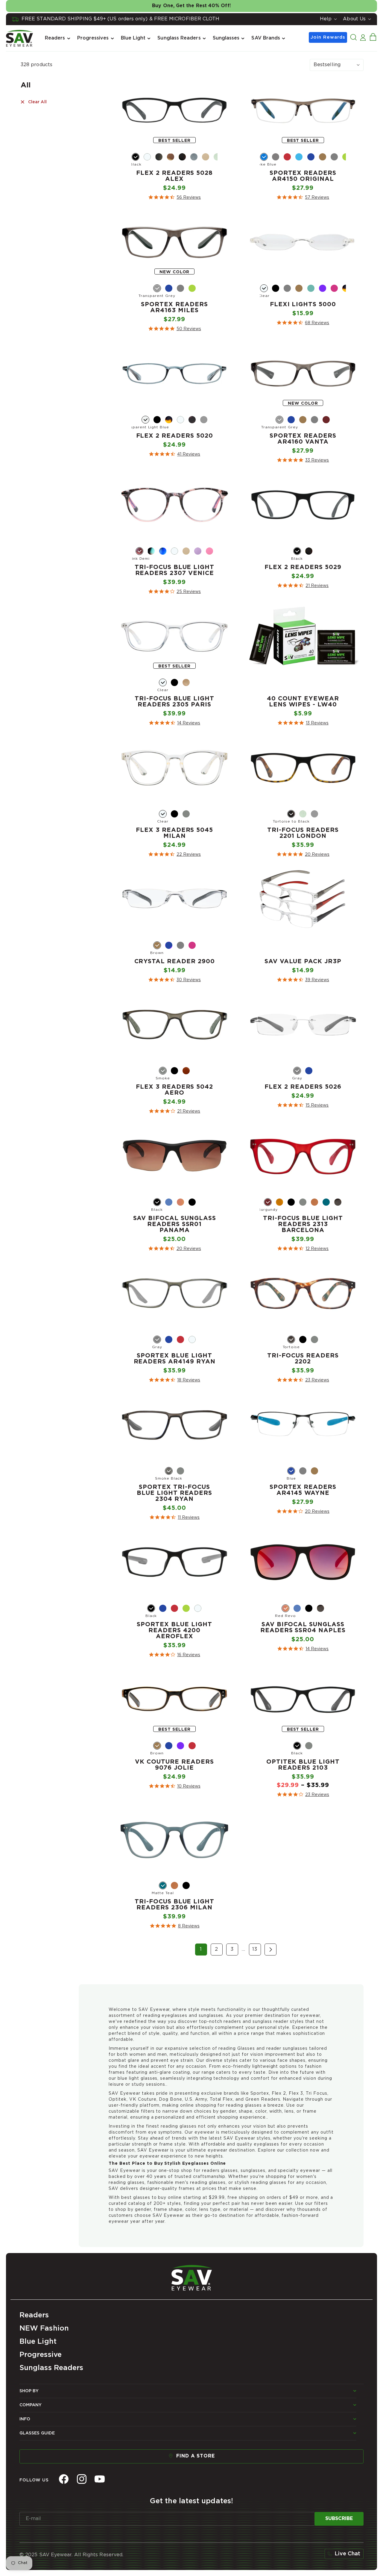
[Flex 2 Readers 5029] (303, 505)
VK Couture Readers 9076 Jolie (174, 1765)
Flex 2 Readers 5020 (175, 436)
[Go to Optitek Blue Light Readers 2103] (303, 1796)
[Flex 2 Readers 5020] (175, 374)
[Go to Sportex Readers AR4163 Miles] (174, 330)
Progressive (41, 2355)
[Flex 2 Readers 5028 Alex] (175, 111)
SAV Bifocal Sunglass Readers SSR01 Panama (175, 1224)
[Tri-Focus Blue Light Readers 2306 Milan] (175, 1840)
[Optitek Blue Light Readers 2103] (303, 1700)
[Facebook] (64, 2479)
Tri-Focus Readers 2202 (303, 1359)
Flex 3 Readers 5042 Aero (174, 1090)
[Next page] (270, 1950)
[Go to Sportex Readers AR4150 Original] (303, 199)
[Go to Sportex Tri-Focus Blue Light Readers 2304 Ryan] (174, 1519)
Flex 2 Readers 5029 (303, 567)
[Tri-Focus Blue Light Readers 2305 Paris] (175, 637)
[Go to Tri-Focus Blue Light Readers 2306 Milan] (174, 1927)
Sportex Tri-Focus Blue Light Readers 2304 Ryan (174, 1493)
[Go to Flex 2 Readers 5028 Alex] (174, 199)
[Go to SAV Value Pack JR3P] (303, 981)
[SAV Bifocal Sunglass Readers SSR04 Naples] (303, 1562)
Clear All (37, 102)
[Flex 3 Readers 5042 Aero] (175, 1025)
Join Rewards (328, 37)
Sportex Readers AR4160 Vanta (303, 439)
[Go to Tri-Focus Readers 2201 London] (303, 856)
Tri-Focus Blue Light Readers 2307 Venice (174, 570)
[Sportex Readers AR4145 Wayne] (303, 1425)
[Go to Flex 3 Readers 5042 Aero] (174, 1113)
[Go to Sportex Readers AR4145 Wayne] (303, 1513)
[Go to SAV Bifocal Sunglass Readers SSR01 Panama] (174, 1250)
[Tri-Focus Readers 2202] (303, 1294)
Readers (34, 2315)
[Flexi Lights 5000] (303, 242)
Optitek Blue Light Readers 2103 (303, 1765)
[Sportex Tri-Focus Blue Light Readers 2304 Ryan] (175, 1425)
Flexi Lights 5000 (303, 304)
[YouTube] (100, 2479)
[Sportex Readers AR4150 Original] (303, 111)
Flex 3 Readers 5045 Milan (174, 833)
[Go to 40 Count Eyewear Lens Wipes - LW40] (303, 724)
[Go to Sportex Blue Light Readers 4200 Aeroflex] (174, 1656)
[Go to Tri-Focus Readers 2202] (303, 1381)
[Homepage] (191, 2276)
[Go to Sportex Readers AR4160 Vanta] (303, 462)
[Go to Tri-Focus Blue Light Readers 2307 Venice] (174, 593)
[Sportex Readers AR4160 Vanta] (303, 374)
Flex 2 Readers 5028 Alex (174, 176)
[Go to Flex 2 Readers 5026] (303, 1107)
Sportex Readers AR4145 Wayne (303, 1490)
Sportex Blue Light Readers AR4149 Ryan (175, 1359)
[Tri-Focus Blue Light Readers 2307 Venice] (175, 505)
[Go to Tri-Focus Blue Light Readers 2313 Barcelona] (303, 1250)
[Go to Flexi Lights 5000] (303, 324)
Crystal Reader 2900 (175, 961)
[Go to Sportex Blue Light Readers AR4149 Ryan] (174, 1381)
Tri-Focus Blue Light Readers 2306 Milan (174, 1905)
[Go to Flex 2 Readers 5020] (174, 456)
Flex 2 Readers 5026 (303, 1087)
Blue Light (38, 2342)
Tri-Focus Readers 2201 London (303, 833)
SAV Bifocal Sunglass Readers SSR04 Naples (303, 1627)
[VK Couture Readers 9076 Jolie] (175, 1700)
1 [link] (201, 1949)
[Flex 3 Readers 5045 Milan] (175, 768)
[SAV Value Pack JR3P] (303, 899)
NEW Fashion (44, 2328)
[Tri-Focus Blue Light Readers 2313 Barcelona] (303, 1156)
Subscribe (339, 2519)
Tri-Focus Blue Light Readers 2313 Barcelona (303, 1224)
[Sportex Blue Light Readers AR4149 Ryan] (175, 1294)
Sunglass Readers (51, 2368)
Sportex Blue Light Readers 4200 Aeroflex (174, 1630)
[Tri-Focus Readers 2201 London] (303, 768)
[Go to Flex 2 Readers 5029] (303, 587)
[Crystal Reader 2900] (175, 899)
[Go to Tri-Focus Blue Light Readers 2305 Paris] (174, 724)
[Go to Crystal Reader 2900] (174, 981)
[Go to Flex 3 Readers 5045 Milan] (174, 856)
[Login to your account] (363, 37)
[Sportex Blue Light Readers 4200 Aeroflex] (175, 1562)
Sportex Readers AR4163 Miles (174, 307)
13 (255, 1949)
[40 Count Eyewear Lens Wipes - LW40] (303, 637)
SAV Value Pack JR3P (303, 961)
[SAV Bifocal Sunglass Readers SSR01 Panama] (175, 1156)
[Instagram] (82, 2479)
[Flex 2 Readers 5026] (303, 1025)
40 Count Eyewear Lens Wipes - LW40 (303, 702)
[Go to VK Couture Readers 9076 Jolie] (174, 1788)
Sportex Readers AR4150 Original (303, 176)
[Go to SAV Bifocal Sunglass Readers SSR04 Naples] (303, 1650)
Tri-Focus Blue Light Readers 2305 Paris (174, 702)
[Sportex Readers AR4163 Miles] (175, 242)
